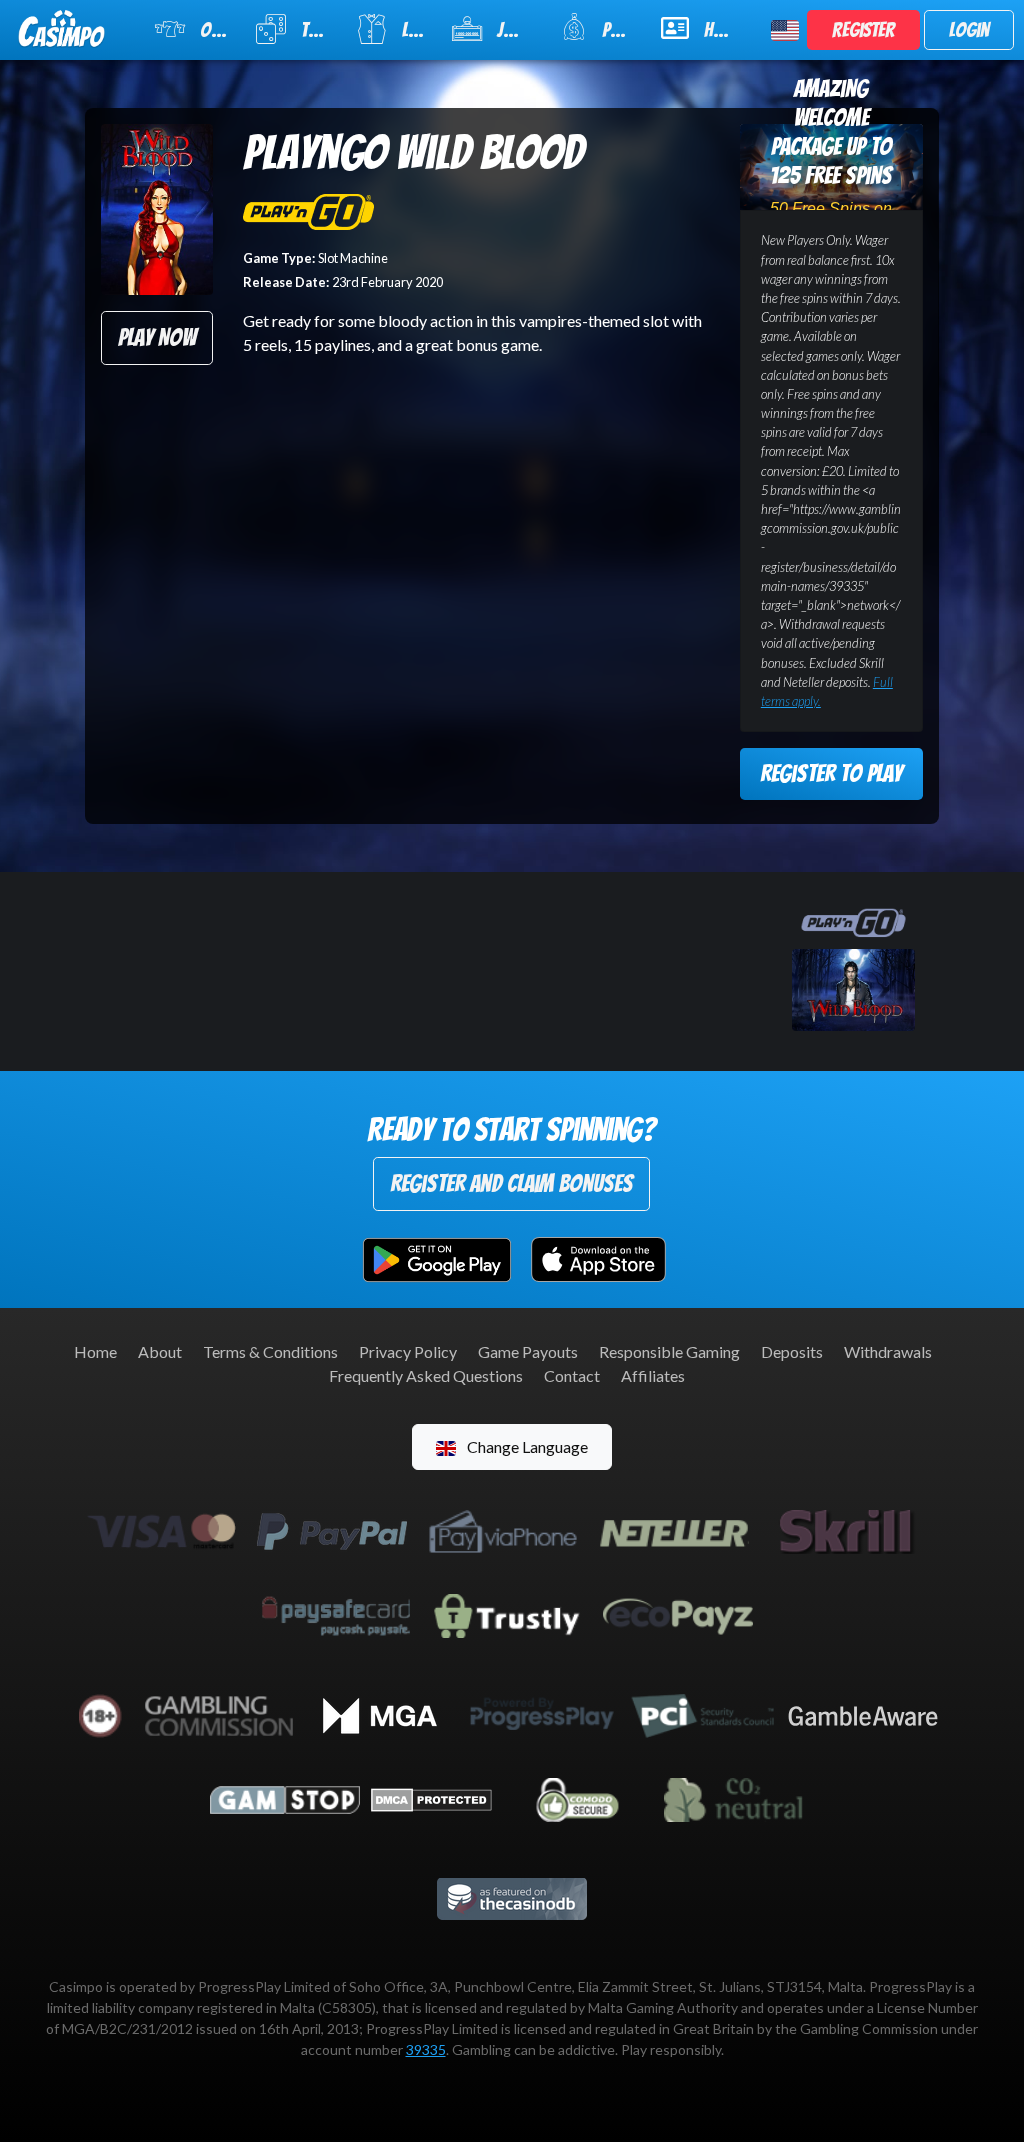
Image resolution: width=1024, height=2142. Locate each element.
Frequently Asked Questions (426, 1375)
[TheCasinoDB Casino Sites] (512, 1896)
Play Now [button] (157, 337)
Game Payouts (528, 1351)
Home (95, 1351)
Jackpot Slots (516, 30)
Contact (572, 1375)
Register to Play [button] (831, 773)
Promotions (618, 30)
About (160, 1351)
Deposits (792, 1351)
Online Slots (215, 30)
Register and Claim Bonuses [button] (511, 1183)
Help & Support (725, 30)
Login (969, 30)
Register (863, 30)
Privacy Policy (408, 1351)
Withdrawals (888, 1351)
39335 (426, 2049)
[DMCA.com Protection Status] (431, 1797)
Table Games (315, 30)
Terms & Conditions (270, 1351)
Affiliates (653, 1375)
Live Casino (414, 30)
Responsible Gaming (669, 1351)
